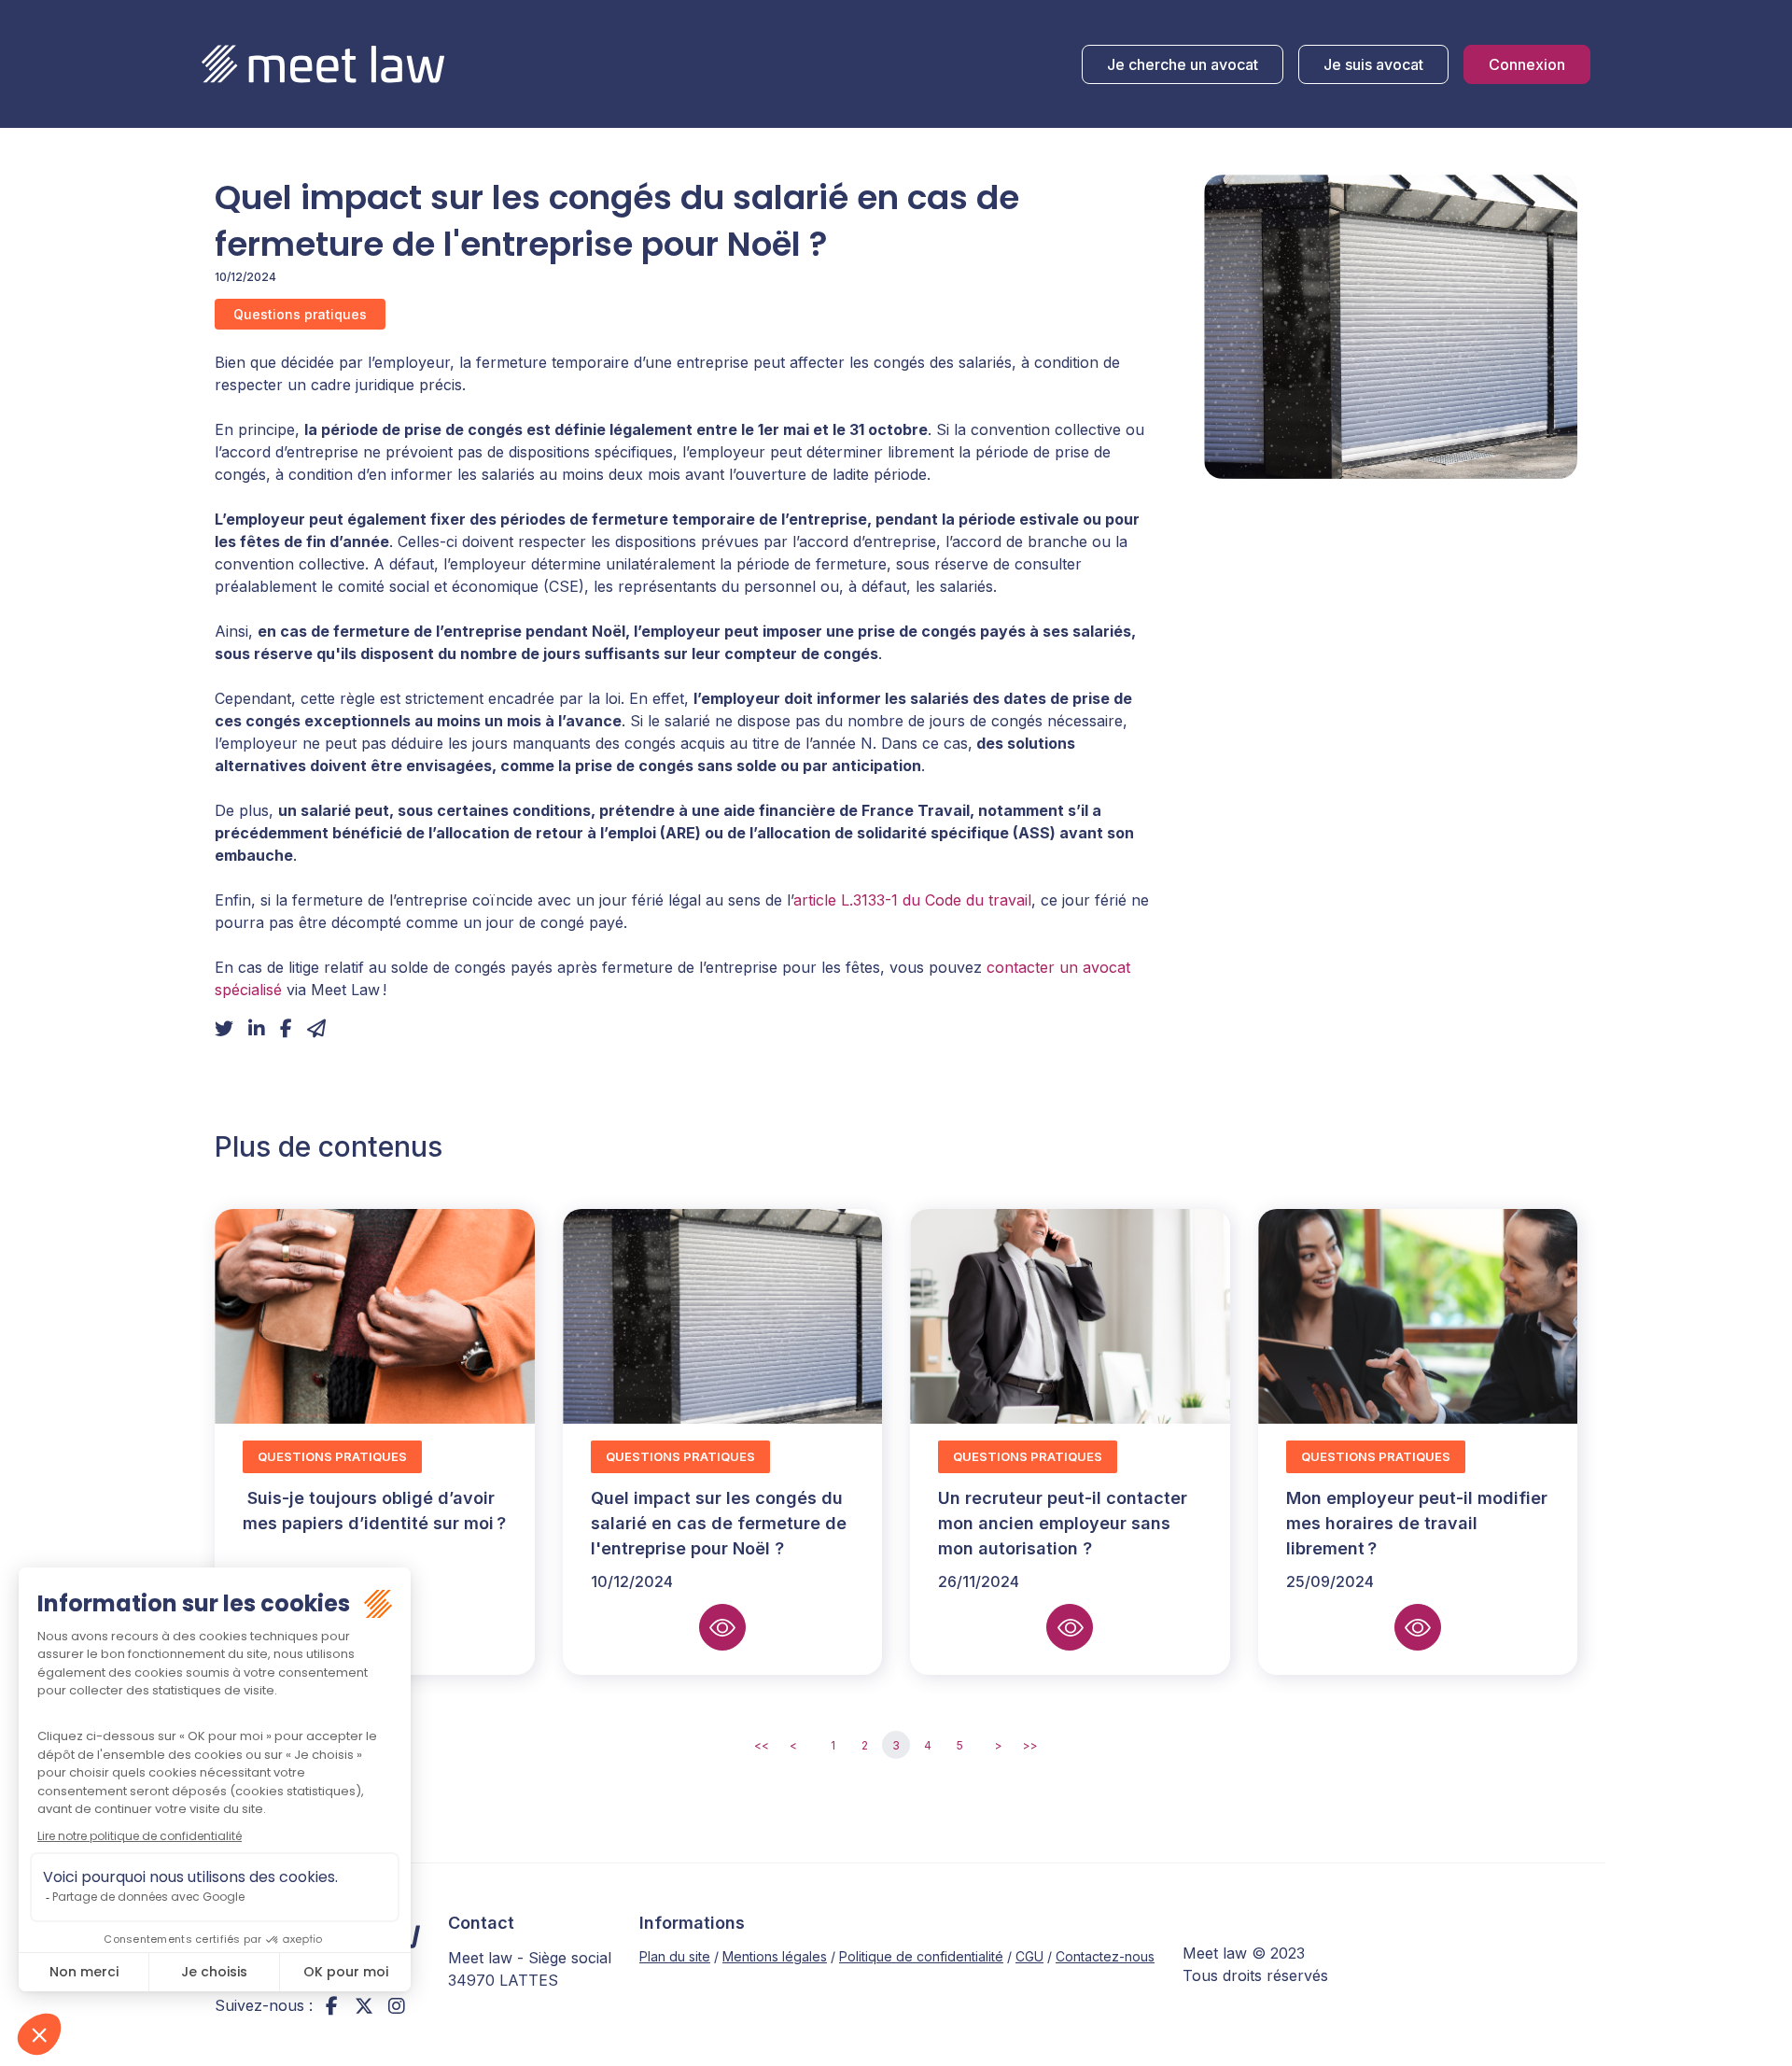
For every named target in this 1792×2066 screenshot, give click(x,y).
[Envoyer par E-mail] (316, 1029)
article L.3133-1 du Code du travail (912, 900)
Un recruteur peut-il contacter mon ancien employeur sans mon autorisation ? (1063, 1523)
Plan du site (675, 1956)
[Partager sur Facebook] (286, 1029)
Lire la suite (722, 1627)
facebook (331, 2005)
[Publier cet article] (224, 1029)
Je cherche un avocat (1183, 64)
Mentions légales (775, 1956)
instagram (397, 2005)
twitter (364, 2005)
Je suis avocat (1373, 64)
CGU (1029, 1956)
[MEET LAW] (323, 64)
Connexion (1527, 64)
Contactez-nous (1105, 1956)
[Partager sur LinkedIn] (257, 1029)
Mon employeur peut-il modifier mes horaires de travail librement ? (1417, 1523)
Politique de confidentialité (921, 1956)
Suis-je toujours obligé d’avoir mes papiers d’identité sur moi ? (374, 1523)
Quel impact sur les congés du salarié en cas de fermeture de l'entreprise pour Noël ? (719, 1523)
